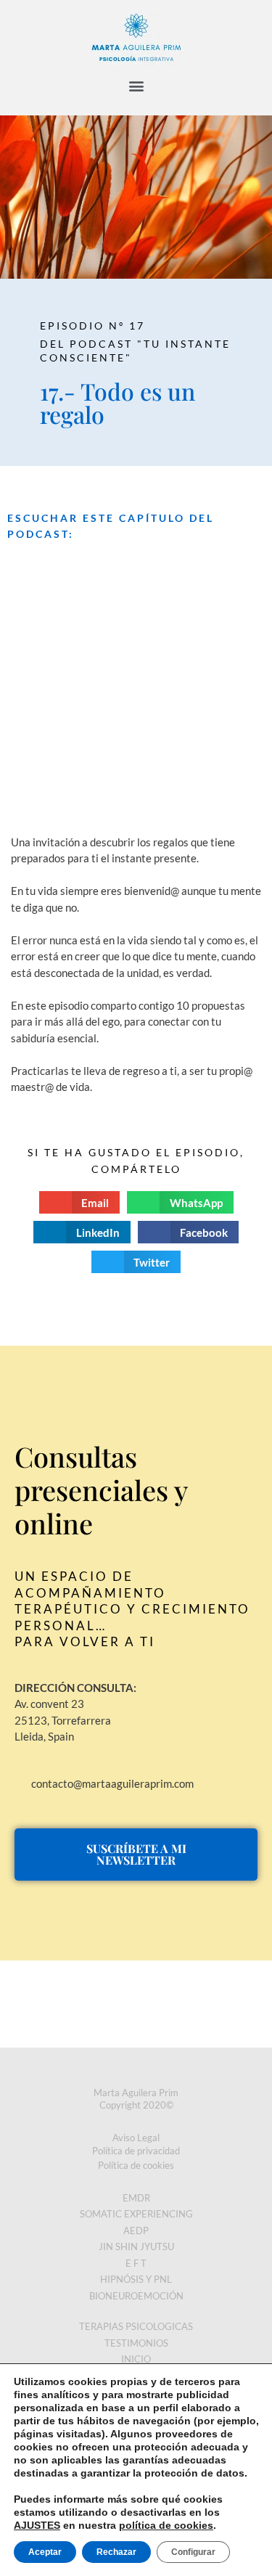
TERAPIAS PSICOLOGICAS (136, 2326)
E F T (136, 2263)
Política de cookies (136, 2165)
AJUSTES (37, 2525)
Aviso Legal (136, 2138)
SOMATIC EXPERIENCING (136, 2214)
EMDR (136, 2198)
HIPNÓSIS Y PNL (136, 2279)
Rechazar (116, 2552)
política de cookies (166, 2525)
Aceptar (45, 2552)
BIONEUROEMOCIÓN (136, 2296)
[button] (136, 85)
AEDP (136, 2231)
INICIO (136, 2359)
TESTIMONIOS (136, 2343)
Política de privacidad (136, 2151)
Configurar (193, 2552)
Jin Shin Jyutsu (136, 2246)
